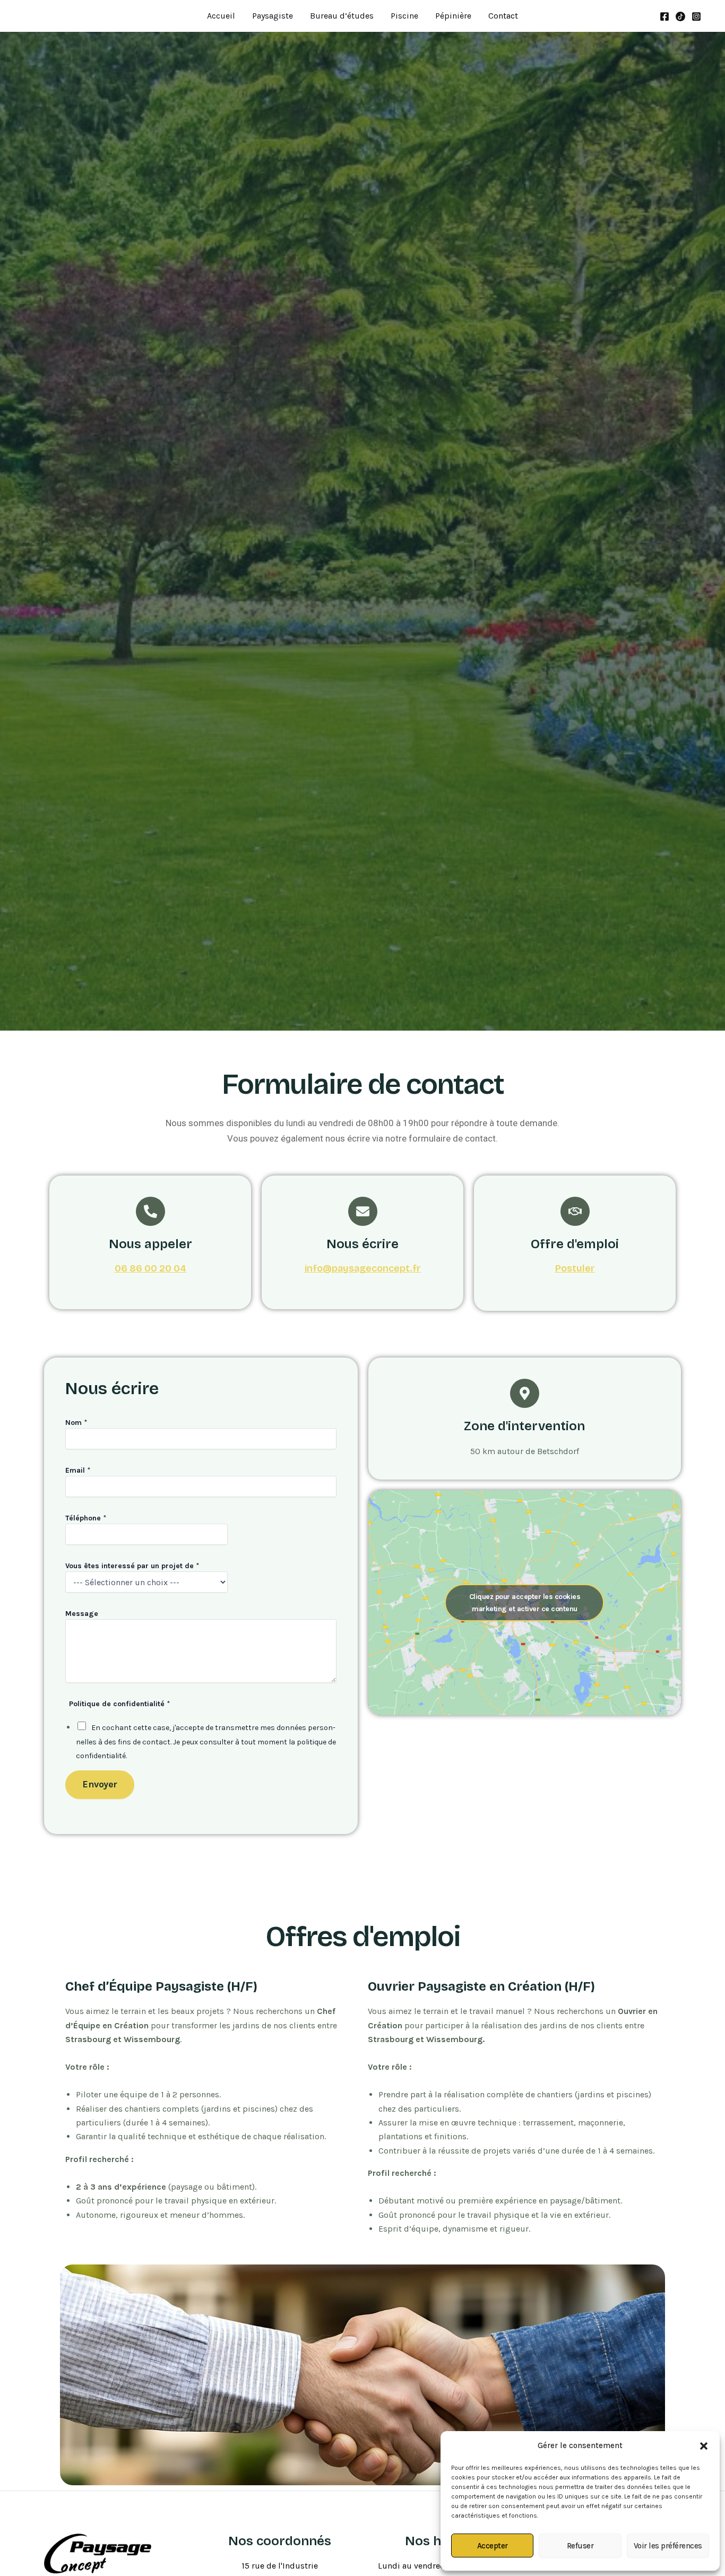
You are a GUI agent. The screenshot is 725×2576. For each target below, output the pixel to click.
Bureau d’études (342, 16)
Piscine (404, 16)
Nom (76, 1423)
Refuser (580, 2546)
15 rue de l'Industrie (280, 2566)
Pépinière (453, 16)
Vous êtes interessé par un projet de (132, 1566)
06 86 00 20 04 (150, 1268)
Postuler (575, 1268)
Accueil (221, 16)
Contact (503, 16)
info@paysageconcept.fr (363, 1268)
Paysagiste (273, 16)
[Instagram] (696, 16)
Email (78, 1470)
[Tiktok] (680, 16)
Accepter (493, 2546)
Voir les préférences (668, 2546)
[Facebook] (664, 16)
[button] (704, 2446)
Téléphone (86, 1518)
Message (82, 1614)
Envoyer (100, 1784)
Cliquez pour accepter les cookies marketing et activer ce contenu (525, 1603)
